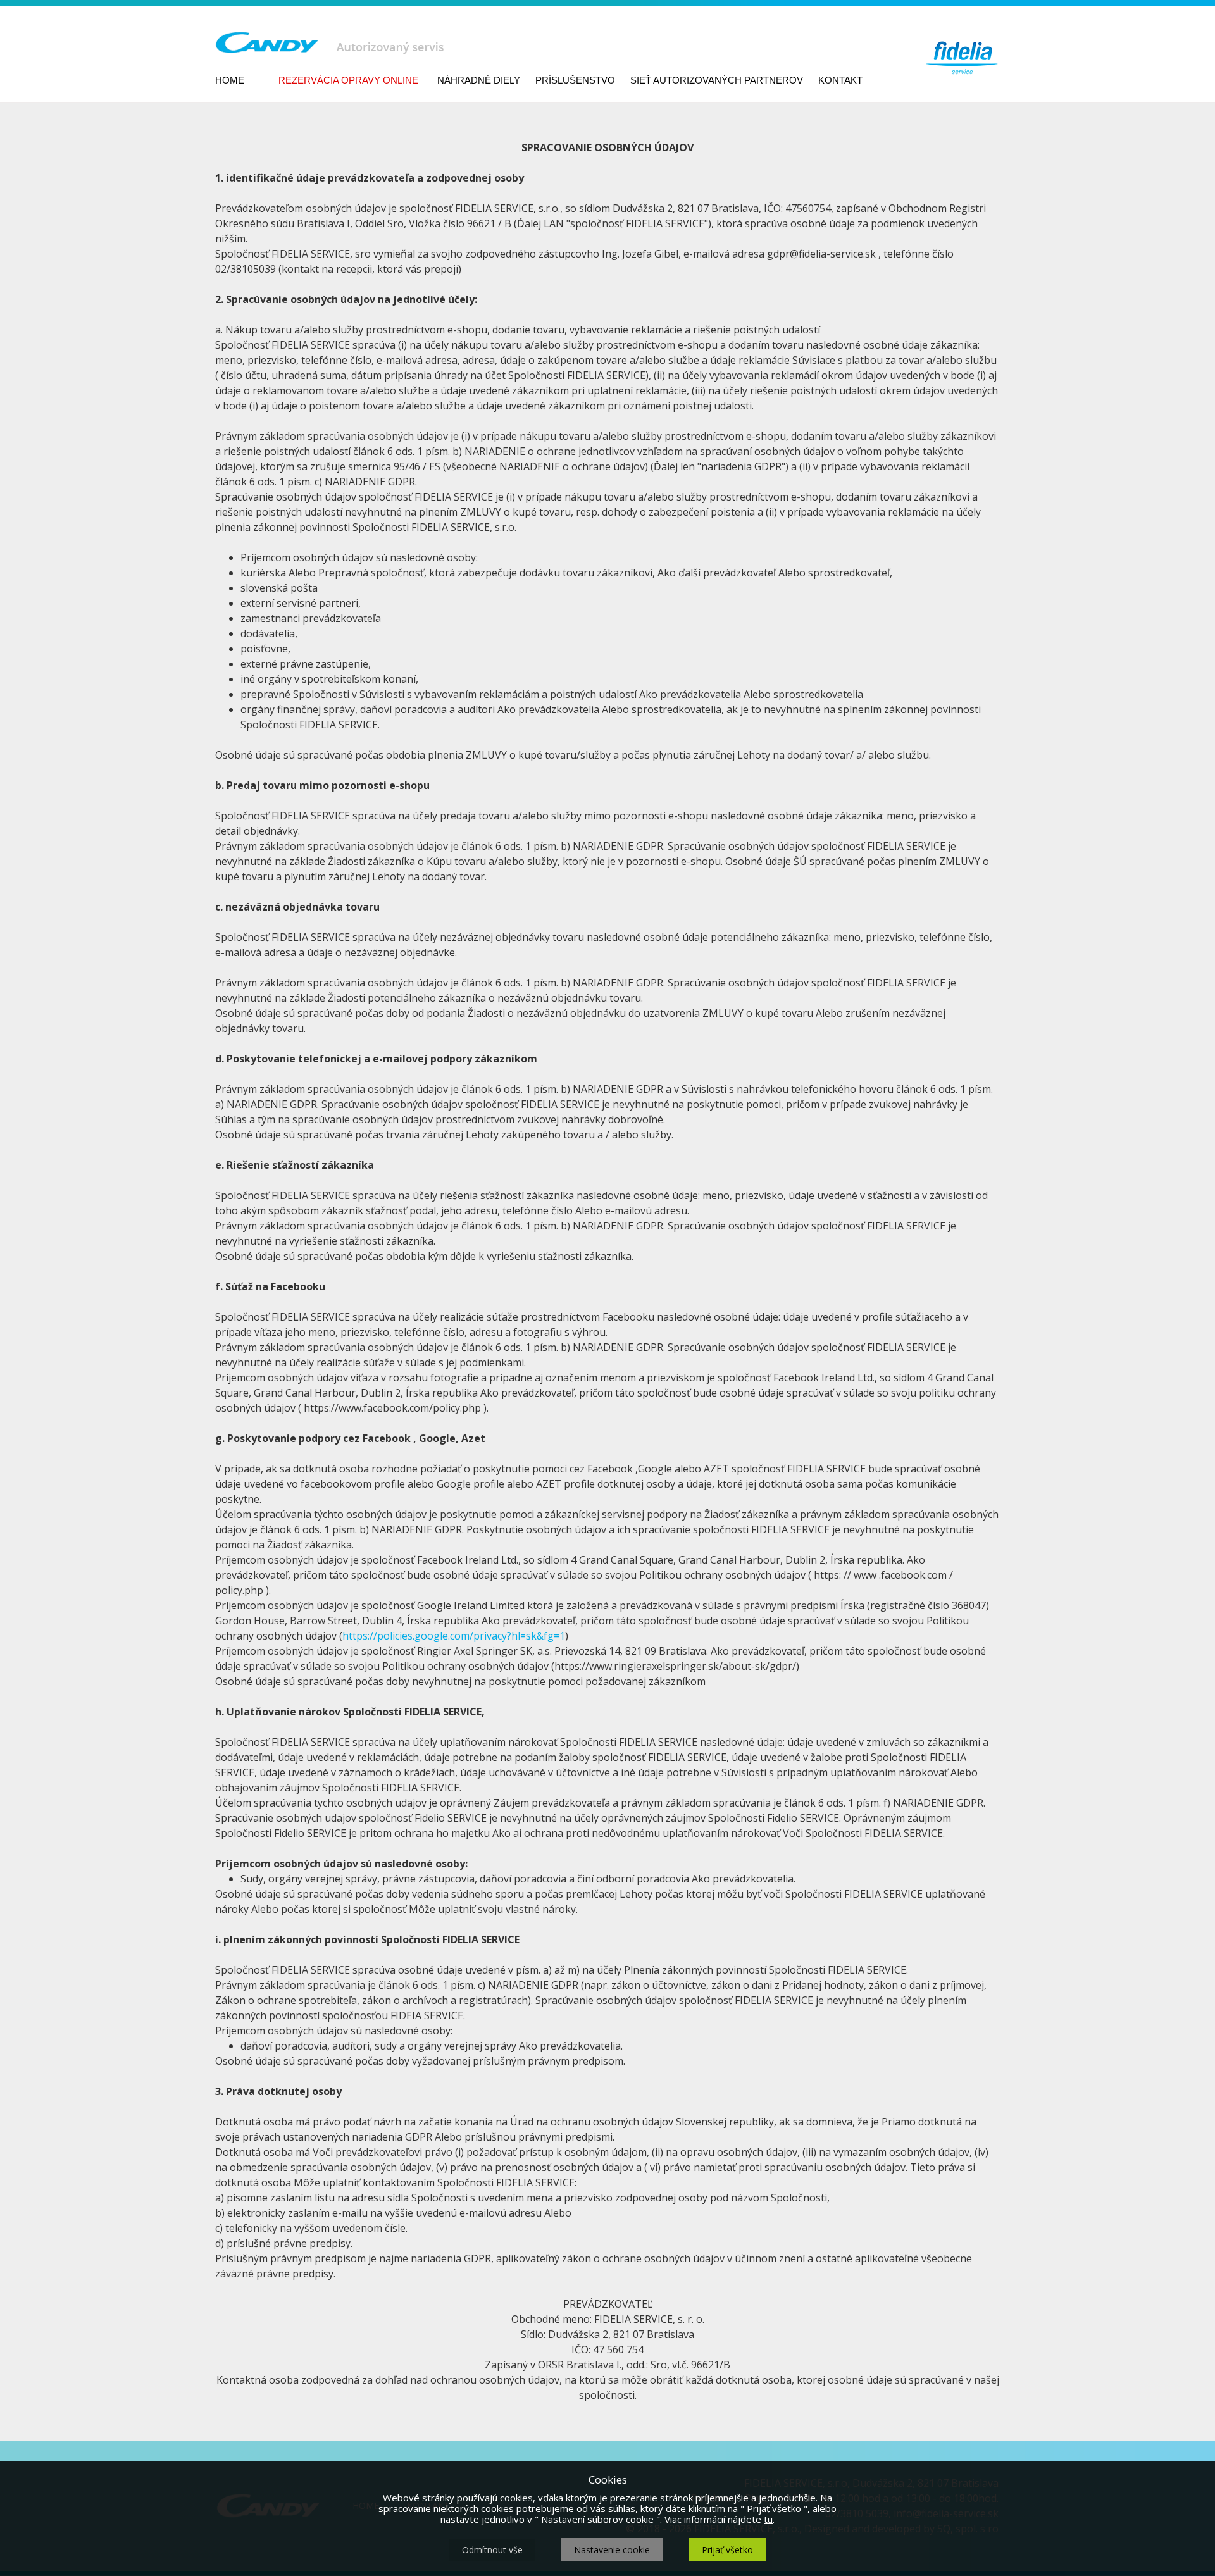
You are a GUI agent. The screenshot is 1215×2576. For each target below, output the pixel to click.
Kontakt (840, 80)
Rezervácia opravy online (348, 80)
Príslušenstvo (575, 80)
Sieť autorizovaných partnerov (717, 80)
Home (230, 80)
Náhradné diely (479, 80)
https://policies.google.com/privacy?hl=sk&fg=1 (454, 1636)
